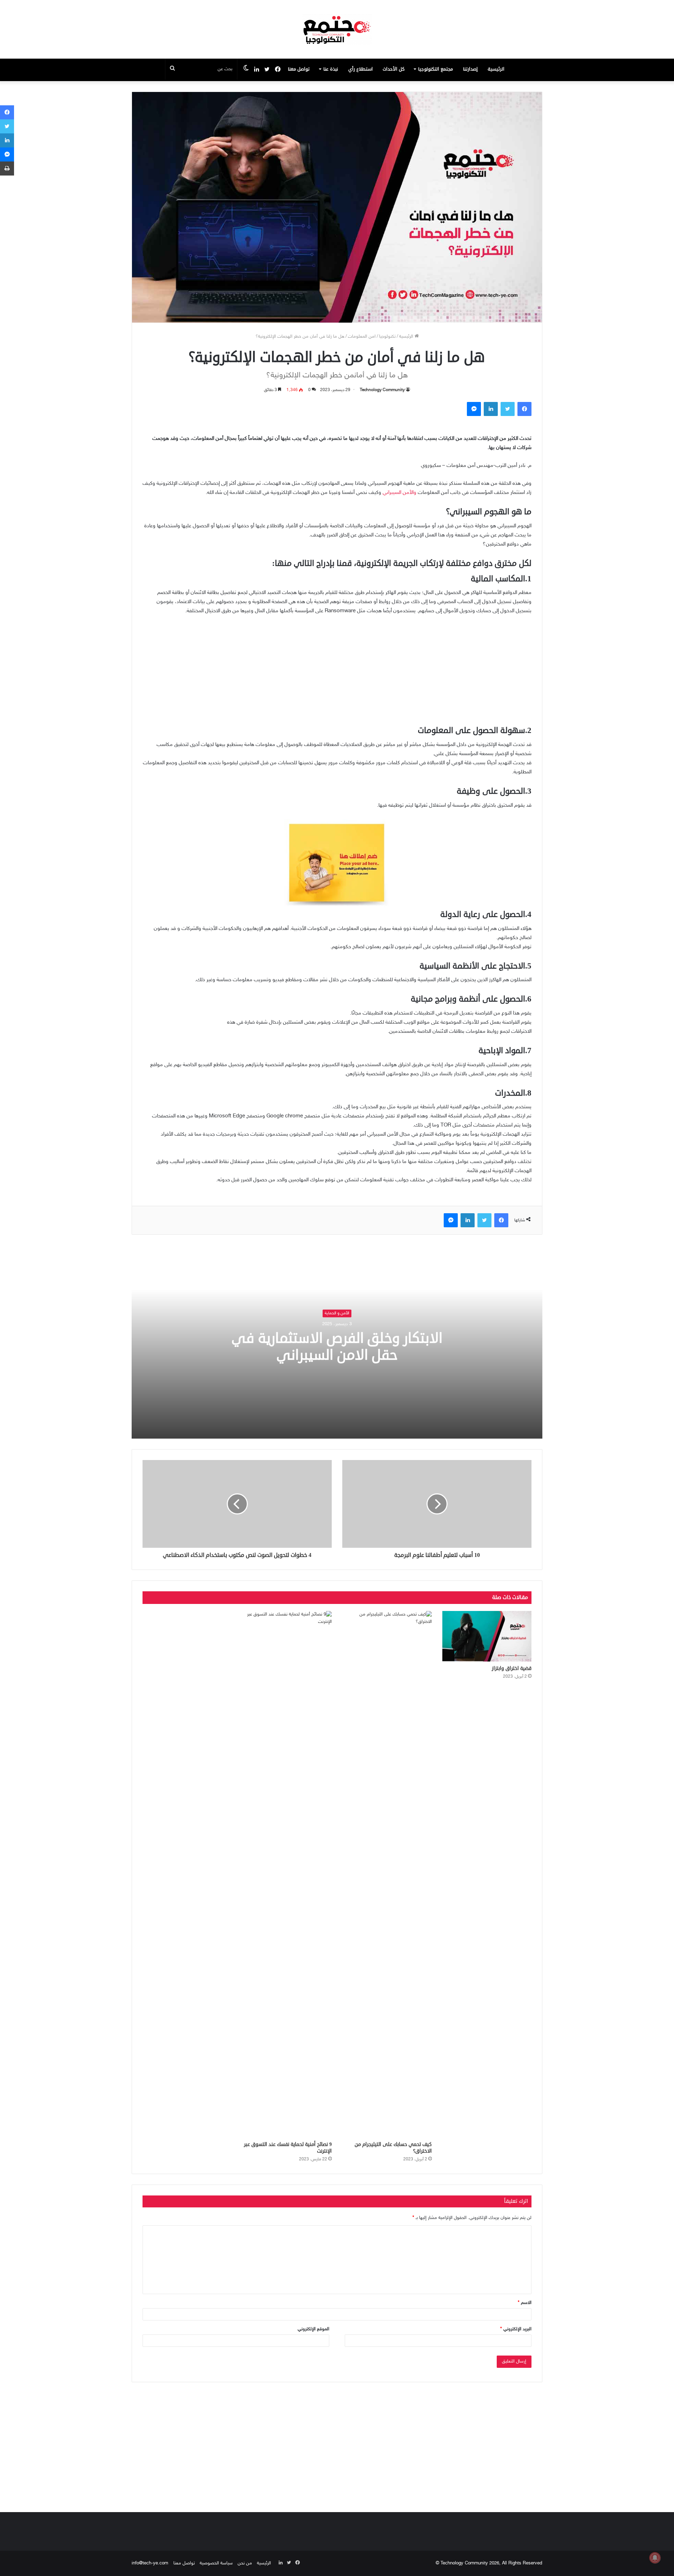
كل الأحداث (394, 69)
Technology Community (382, 390)
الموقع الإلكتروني (313, 2329)
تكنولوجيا (387, 337)
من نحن (245, 2563)
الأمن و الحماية (337, 1313)
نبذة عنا (331, 69)
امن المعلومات (362, 337)
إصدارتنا (470, 69)
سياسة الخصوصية (216, 2563)
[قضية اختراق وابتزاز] (487, 1636)
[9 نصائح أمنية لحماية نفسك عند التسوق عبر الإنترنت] (287, 1874)
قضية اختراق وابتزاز (512, 1668)
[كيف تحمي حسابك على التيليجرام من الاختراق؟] (387, 1874)
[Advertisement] (337, 674)
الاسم (525, 2303)
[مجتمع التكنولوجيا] (337, 29)
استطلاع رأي (361, 69)
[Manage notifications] (655, 2558)
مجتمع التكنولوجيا (435, 69)
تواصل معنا (299, 69)
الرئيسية (496, 69)
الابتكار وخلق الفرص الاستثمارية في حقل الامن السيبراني (337, 1347)
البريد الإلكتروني (516, 2329)
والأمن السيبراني (399, 493)
